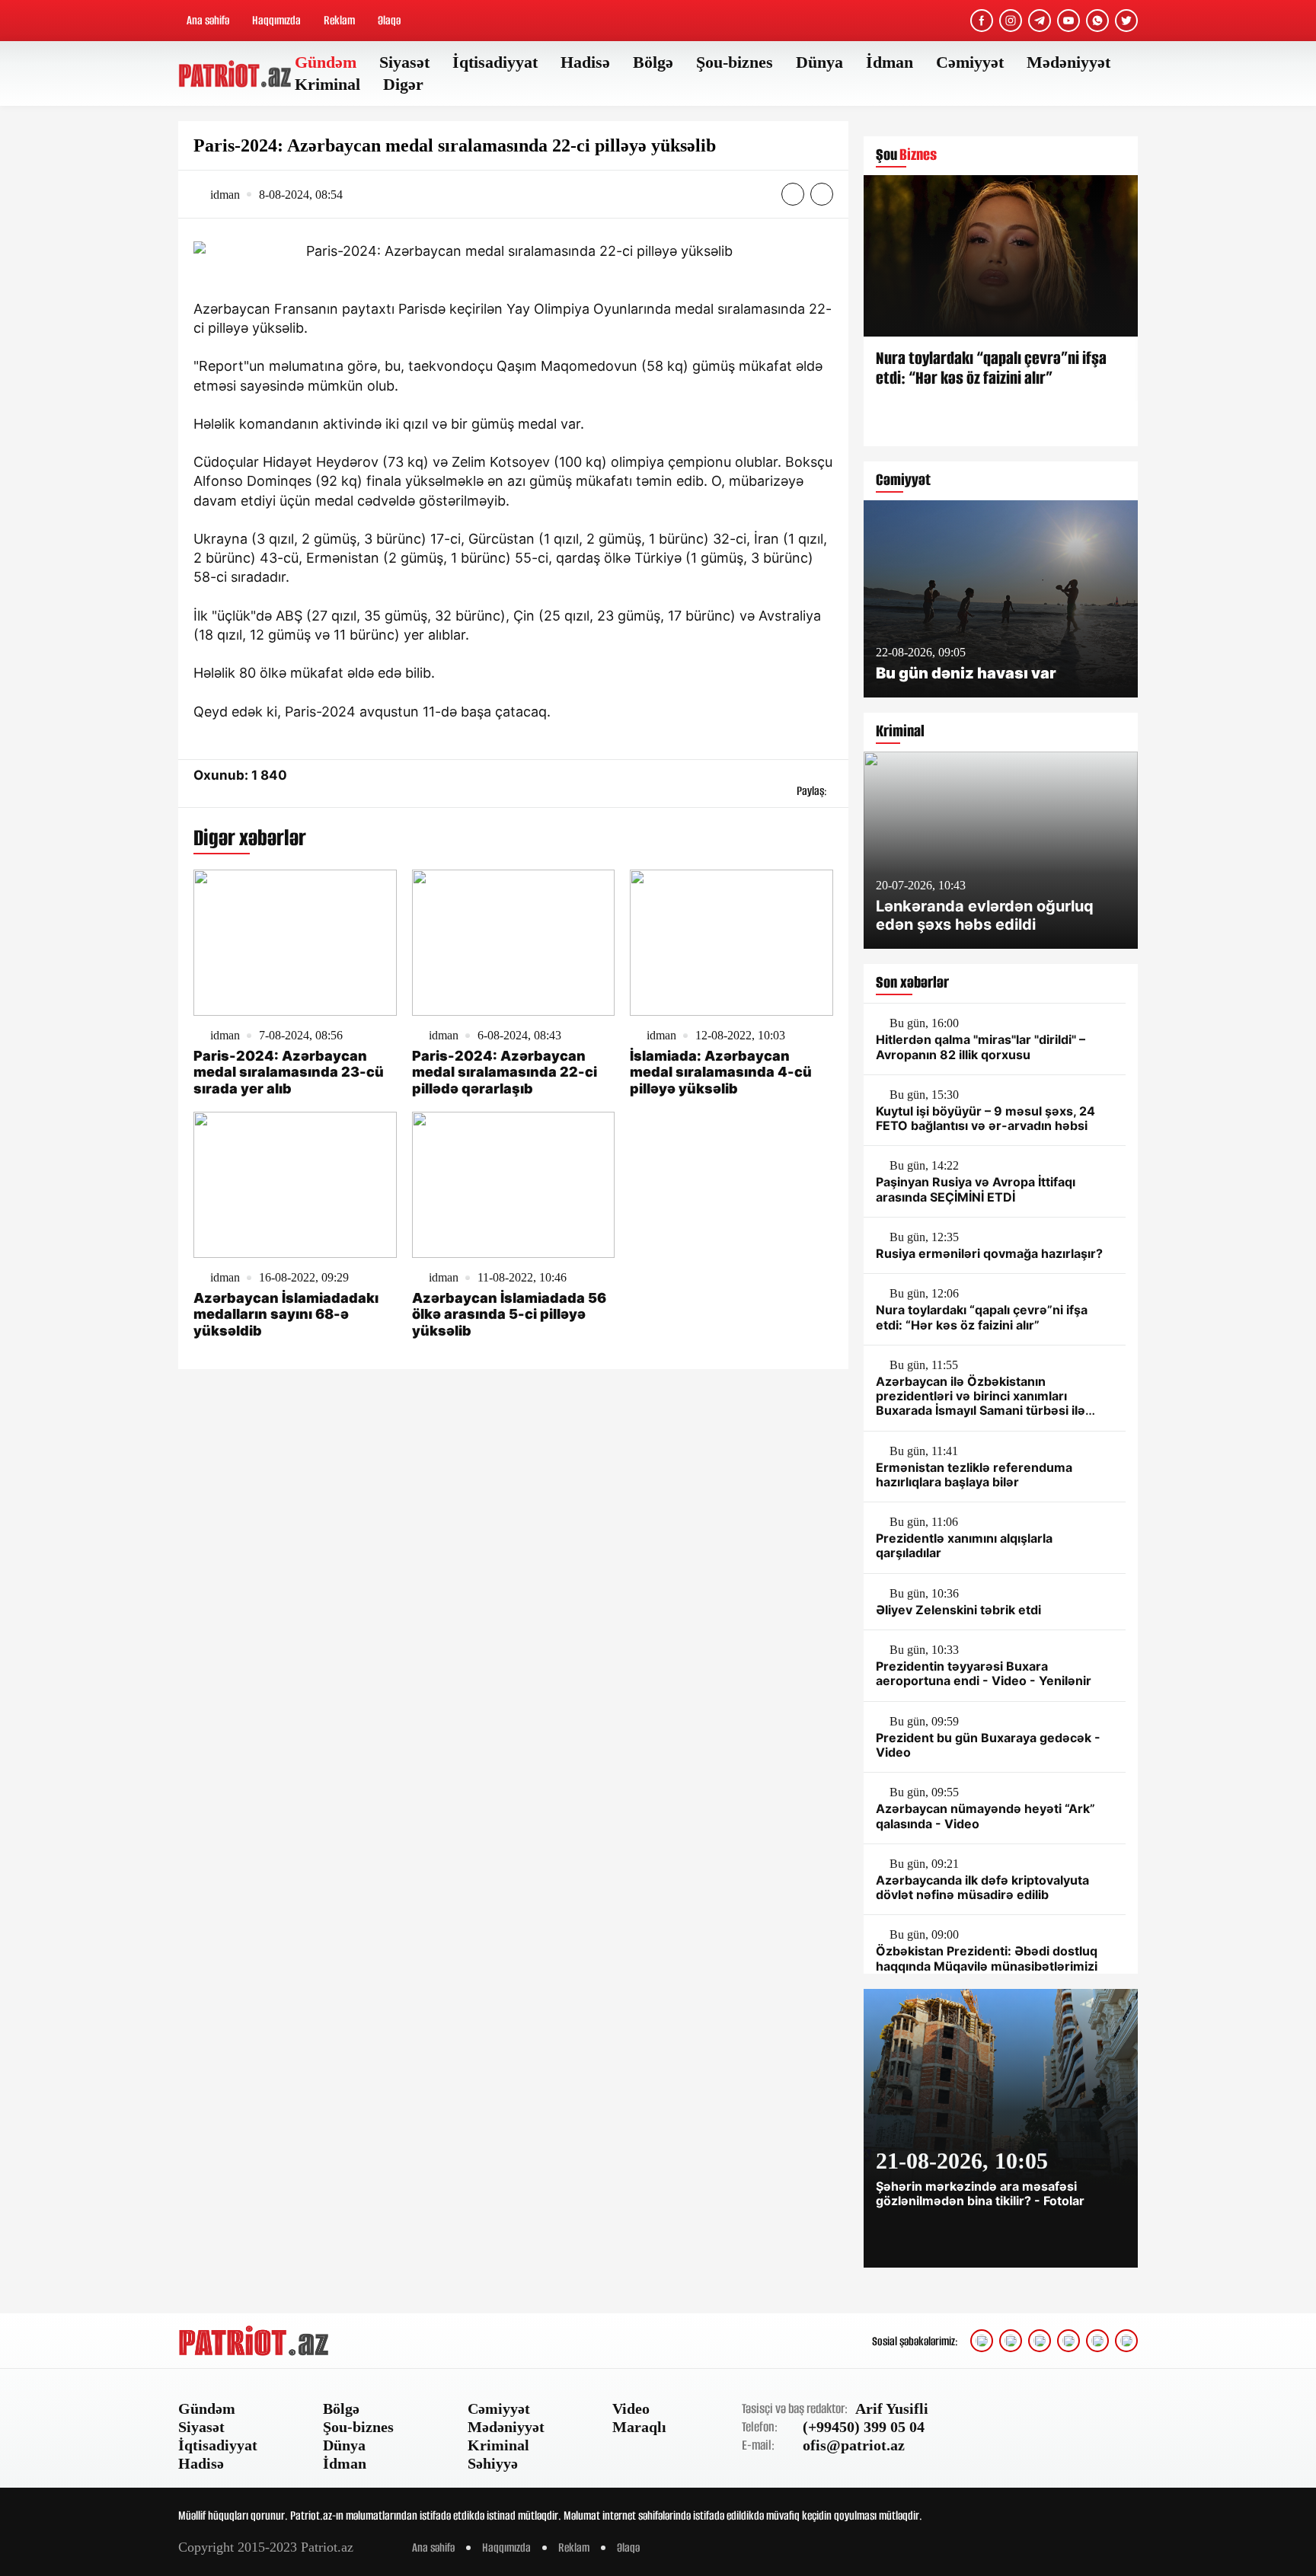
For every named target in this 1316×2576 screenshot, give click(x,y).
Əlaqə (389, 20)
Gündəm (326, 62)
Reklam (339, 20)
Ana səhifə (208, 20)
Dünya (819, 62)
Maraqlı (639, 2427)
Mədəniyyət (1068, 62)
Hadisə (585, 62)
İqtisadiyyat (495, 62)
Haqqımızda (276, 20)
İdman (890, 62)
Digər (403, 84)
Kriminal (327, 84)
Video (631, 2408)
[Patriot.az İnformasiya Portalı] (236, 74)
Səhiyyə (493, 2463)
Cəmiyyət (970, 62)
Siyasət (404, 62)
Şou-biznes (735, 62)
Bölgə (653, 62)
